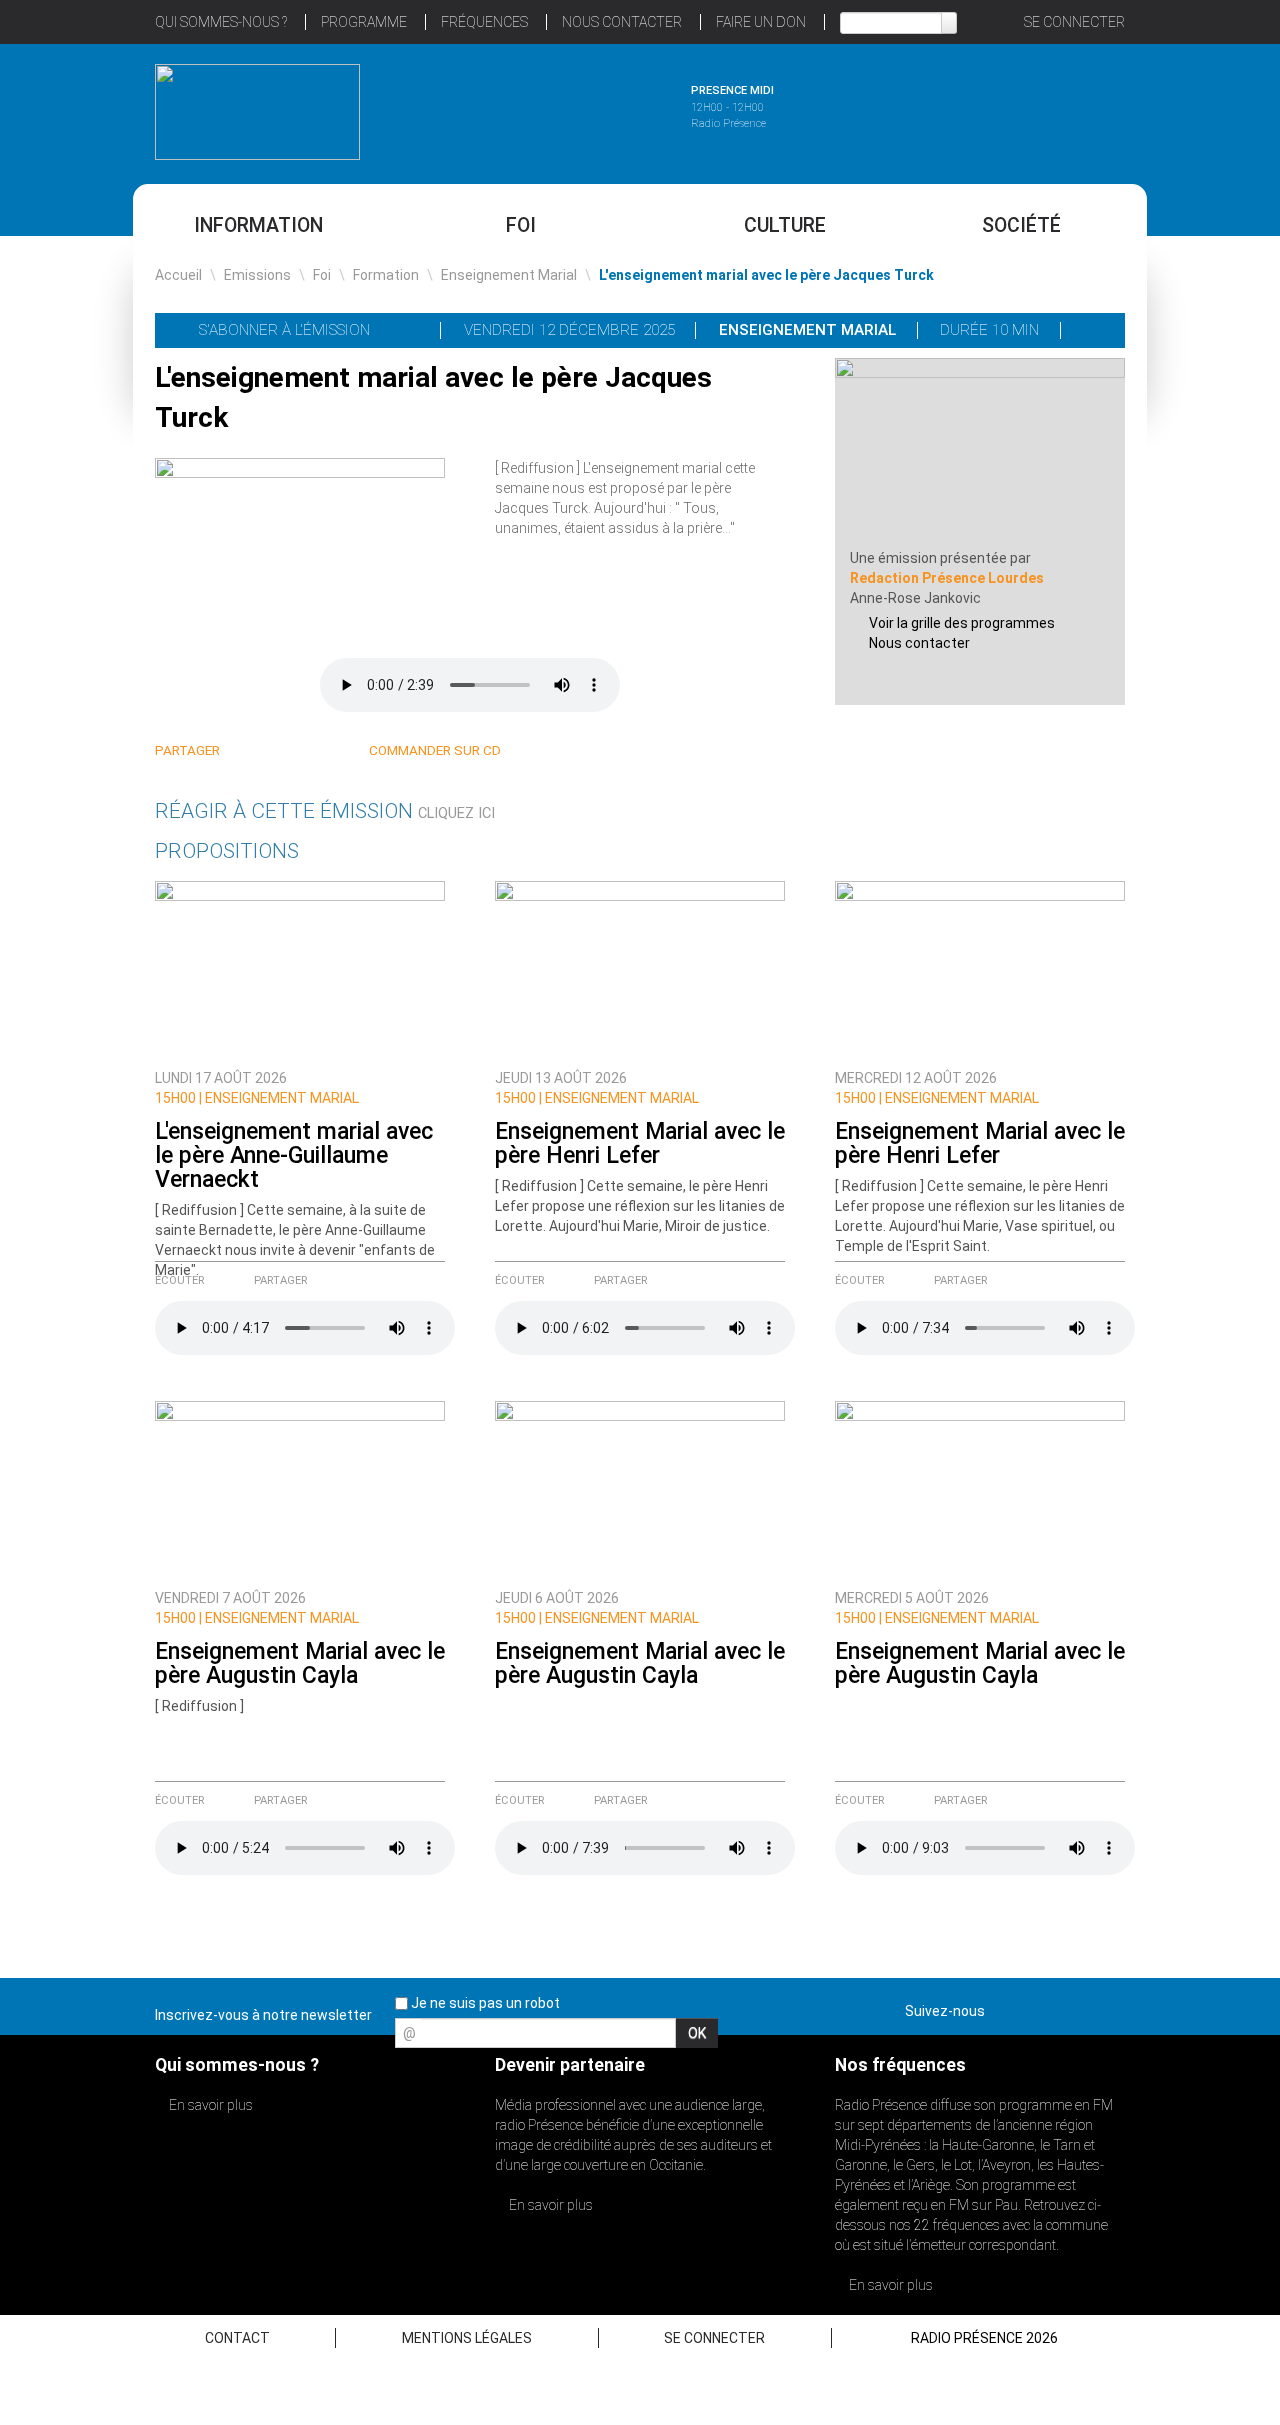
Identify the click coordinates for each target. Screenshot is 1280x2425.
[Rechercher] (949, 23)
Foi (521, 225)
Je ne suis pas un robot (484, 2003)
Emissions (257, 275)
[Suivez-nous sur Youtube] (1074, 2007)
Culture (785, 225)
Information (258, 225)
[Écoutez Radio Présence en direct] (585, 109)
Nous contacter (919, 643)
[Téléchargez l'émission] (1093, 330)
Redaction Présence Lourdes (947, 578)
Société (1021, 225)
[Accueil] (257, 112)
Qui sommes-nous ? (221, 22)
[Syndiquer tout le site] (1109, 2007)
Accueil (178, 275)
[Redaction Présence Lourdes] (980, 452)
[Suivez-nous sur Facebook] (1004, 2007)
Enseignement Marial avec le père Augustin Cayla (300, 1663)
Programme (364, 22)
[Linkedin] (248, 751)
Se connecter (1074, 22)
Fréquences (484, 22)
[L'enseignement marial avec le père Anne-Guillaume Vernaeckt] (300, 969)
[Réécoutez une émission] (1022, 109)
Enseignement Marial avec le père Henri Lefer (640, 1143)
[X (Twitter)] (272, 751)
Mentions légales (467, 2338)
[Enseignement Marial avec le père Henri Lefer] (640, 969)
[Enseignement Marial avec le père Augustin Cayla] (300, 1489)
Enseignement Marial (509, 275)
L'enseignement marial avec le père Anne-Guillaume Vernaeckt (294, 1155)
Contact (237, 2338)
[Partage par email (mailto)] (320, 751)
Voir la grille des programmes (962, 623)
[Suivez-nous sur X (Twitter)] (1039, 2007)
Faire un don (761, 22)
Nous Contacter (622, 22)
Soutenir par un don (1180, 1165)
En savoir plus (209, 2105)
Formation (386, 275)
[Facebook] (296, 751)
